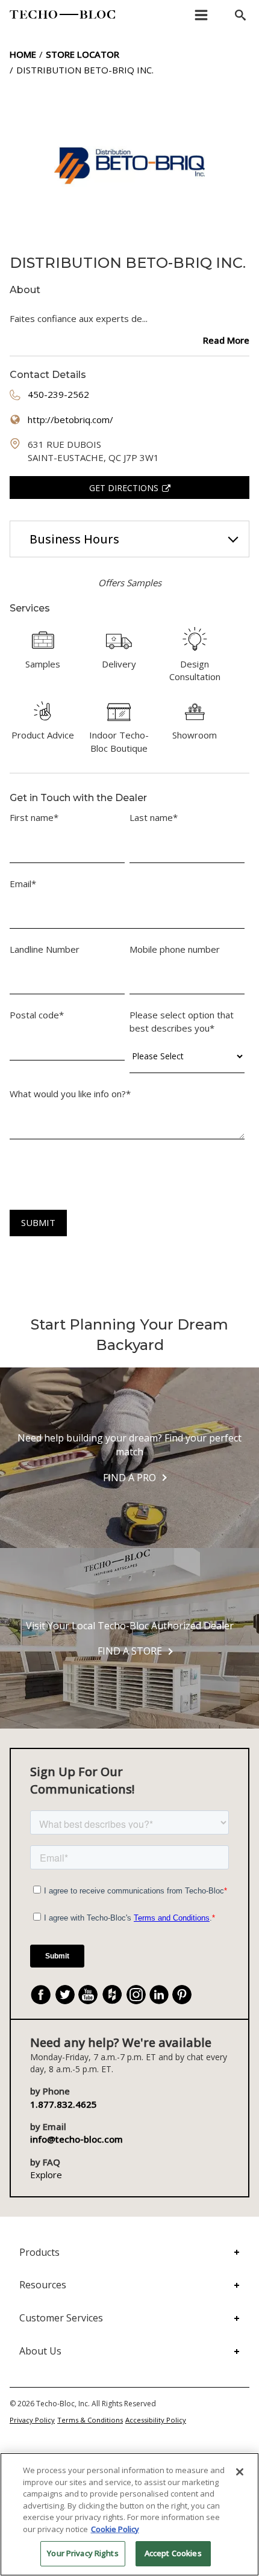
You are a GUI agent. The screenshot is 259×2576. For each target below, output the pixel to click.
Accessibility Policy (156, 2420)
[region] (129, 2514)
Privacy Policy (32, 2420)
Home (23, 54)
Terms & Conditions (90, 2420)
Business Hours (74, 539)
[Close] (240, 2472)
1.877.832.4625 (64, 2104)
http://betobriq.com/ (70, 420)
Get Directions (124, 488)
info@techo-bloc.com (76, 2139)
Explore (46, 2175)
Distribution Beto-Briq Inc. (85, 70)
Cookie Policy (115, 2529)
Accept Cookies (173, 2553)
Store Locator (83, 54)
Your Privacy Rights (83, 2553)
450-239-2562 (58, 394)
